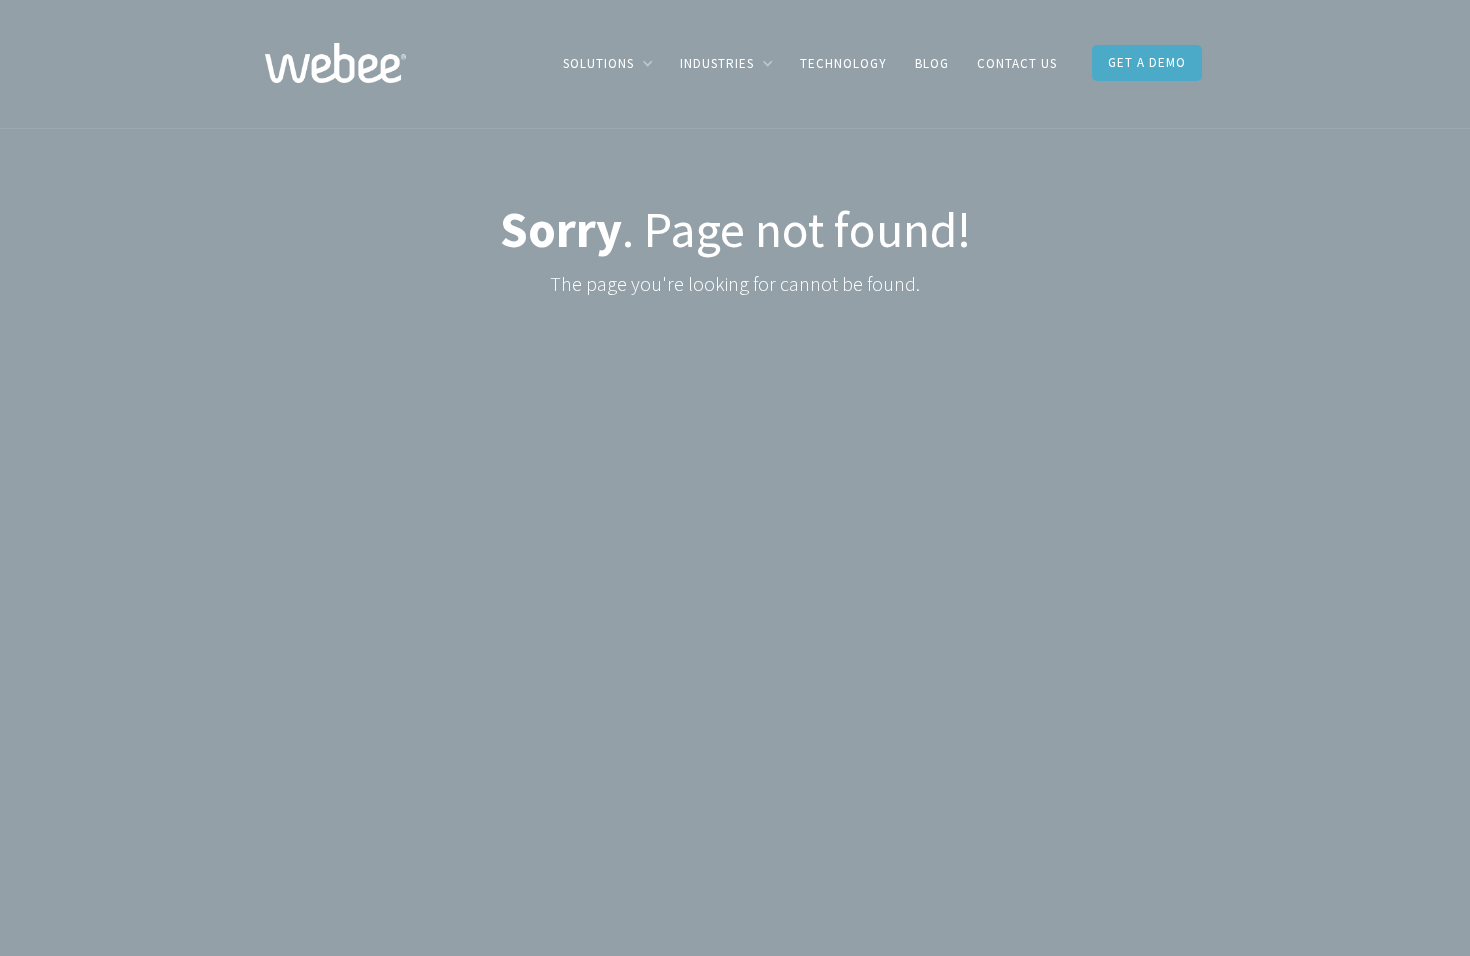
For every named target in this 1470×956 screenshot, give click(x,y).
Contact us (1017, 63)
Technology (843, 63)
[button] (607, 63)
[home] (335, 61)
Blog (932, 63)
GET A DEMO (1147, 62)
